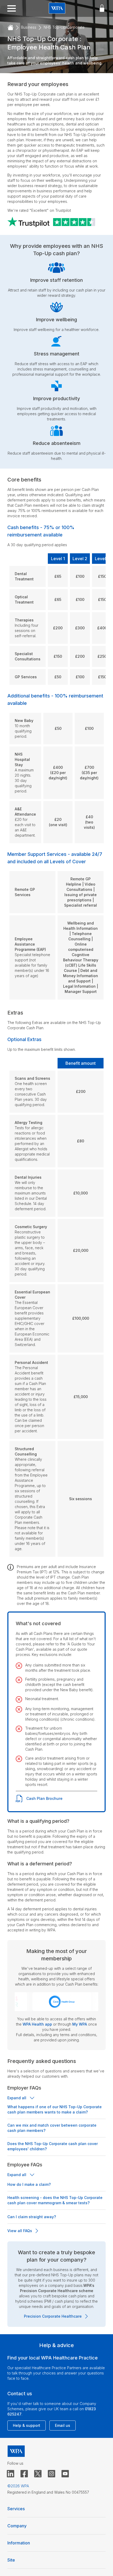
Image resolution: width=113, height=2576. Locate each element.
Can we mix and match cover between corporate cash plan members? (52, 2128)
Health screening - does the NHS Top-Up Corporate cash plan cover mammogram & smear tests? (55, 2200)
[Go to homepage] (11, 28)
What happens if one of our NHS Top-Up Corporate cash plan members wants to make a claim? (55, 2109)
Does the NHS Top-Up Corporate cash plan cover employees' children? (53, 2146)
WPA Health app (37, 2024)
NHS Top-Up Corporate (64, 27)
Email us (63, 2425)
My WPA (80, 2024)
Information (19, 2543)
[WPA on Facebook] (24, 2474)
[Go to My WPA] (102, 8)
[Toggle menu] (12, 8)
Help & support (27, 2425)
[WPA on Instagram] (52, 2474)
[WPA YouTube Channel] (65, 2474)
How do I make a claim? (29, 2184)
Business (29, 27)
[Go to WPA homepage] (57, 9)
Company (17, 2526)
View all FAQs (20, 2231)
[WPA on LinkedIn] (11, 2474)
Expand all (17, 2098)
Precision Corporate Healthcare (53, 2316)
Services (16, 2509)
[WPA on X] (38, 2474)
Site (11, 2560)
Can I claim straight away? (32, 2217)
